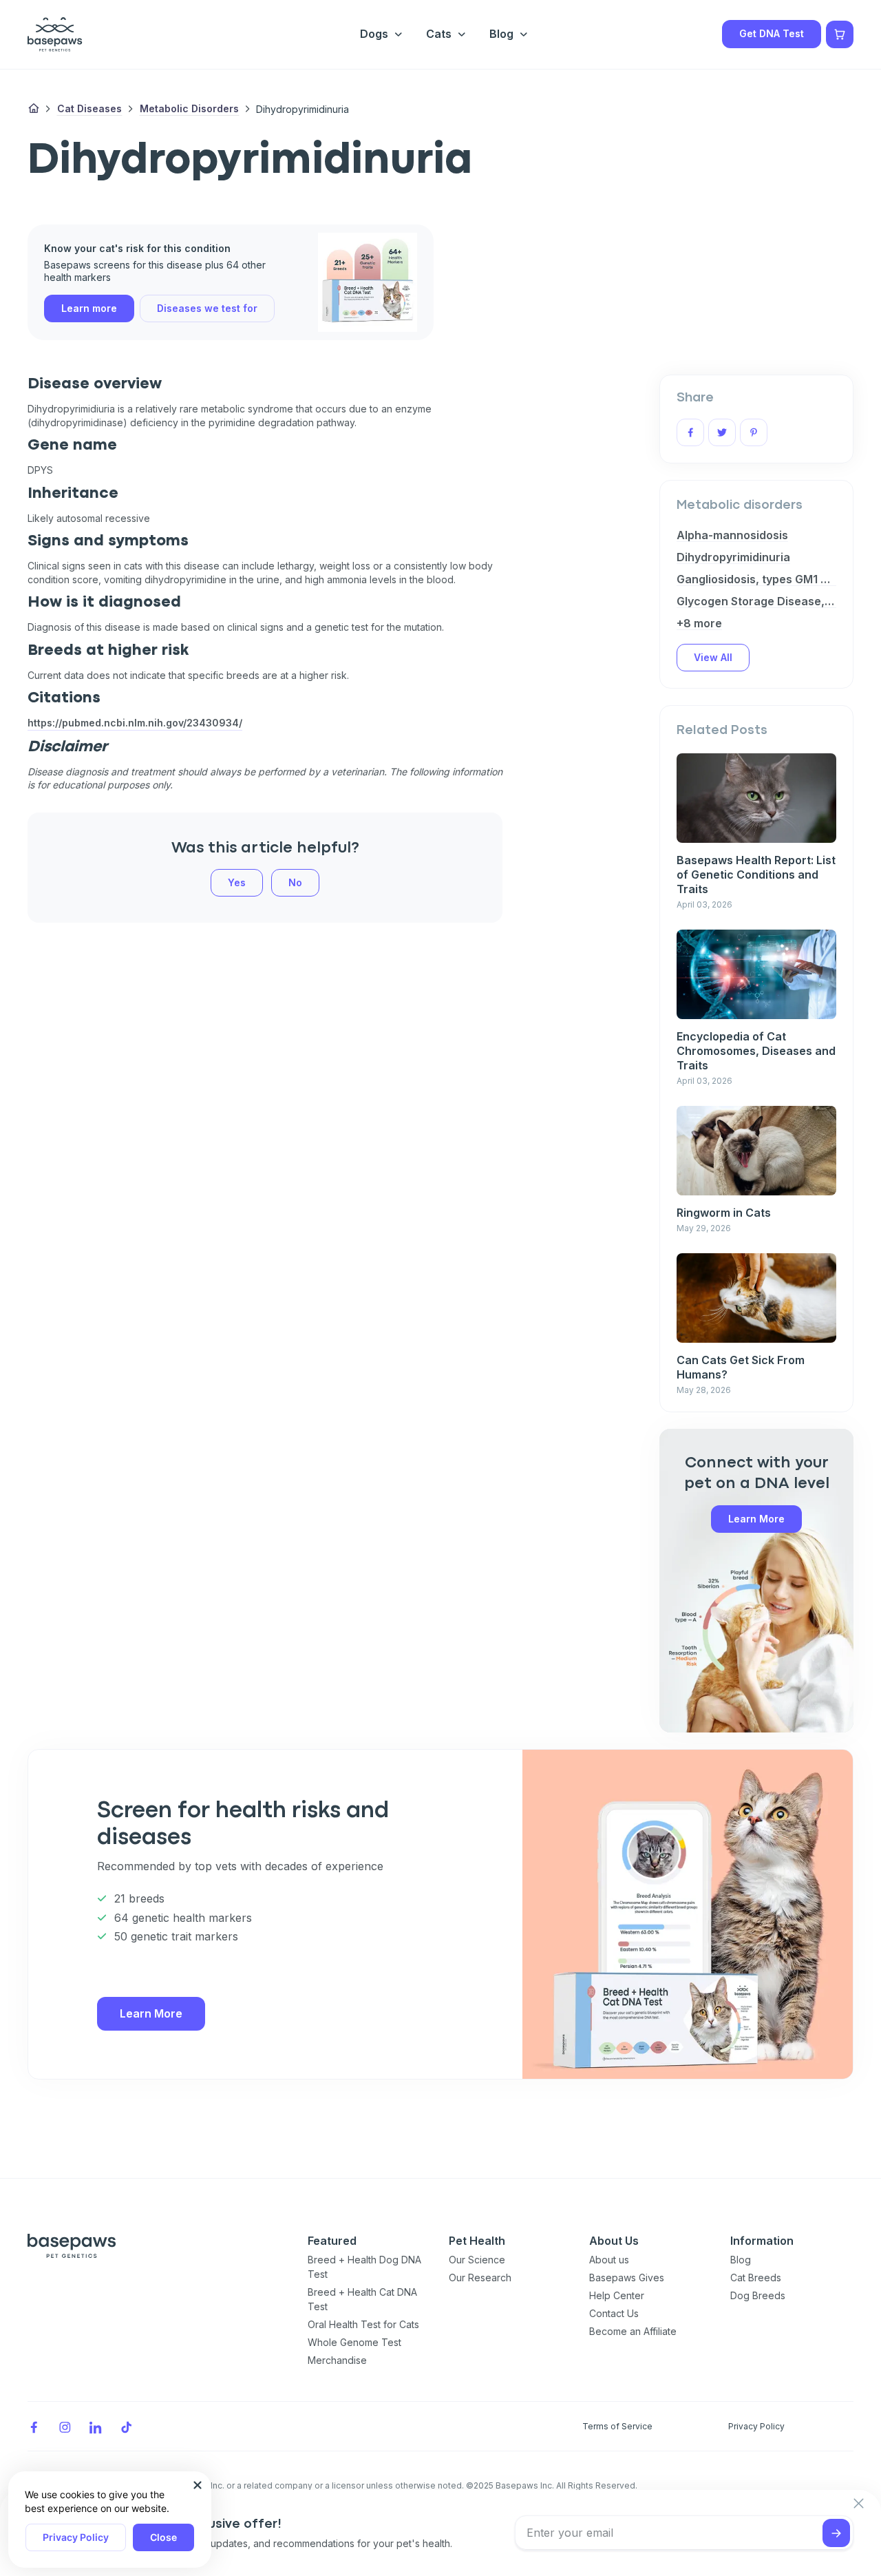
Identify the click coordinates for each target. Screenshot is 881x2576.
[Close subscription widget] (859, 2504)
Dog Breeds (758, 2295)
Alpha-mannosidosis (732, 535)
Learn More (756, 1519)
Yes (237, 882)
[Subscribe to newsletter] (836, 2533)
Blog (741, 2260)
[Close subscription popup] (198, 2485)
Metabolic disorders (189, 108)
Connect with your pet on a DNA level (757, 1474)
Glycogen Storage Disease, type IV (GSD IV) (756, 601)
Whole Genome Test (354, 2342)
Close (163, 2537)
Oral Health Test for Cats (363, 2324)
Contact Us (614, 2313)
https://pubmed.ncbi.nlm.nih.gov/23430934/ (135, 723)
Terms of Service (617, 2426)
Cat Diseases (89, 108)
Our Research (480, 2277)
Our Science (477, 2260)
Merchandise (337, 2360)
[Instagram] (65, 2426)
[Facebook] (34, 2426)
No (295, 882)
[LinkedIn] (96, 2426)
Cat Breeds (756, 2277)
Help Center (617, 2295)
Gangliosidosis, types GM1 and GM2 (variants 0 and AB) (756, 579)
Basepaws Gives (627, 2277)
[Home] (34, 109)
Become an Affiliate (633, 2331)
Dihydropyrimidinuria (733, 557)
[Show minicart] (840, 34)
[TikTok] (127, 2426)
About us (609, 2260)
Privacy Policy (76, 2537)
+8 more (699, 623)
